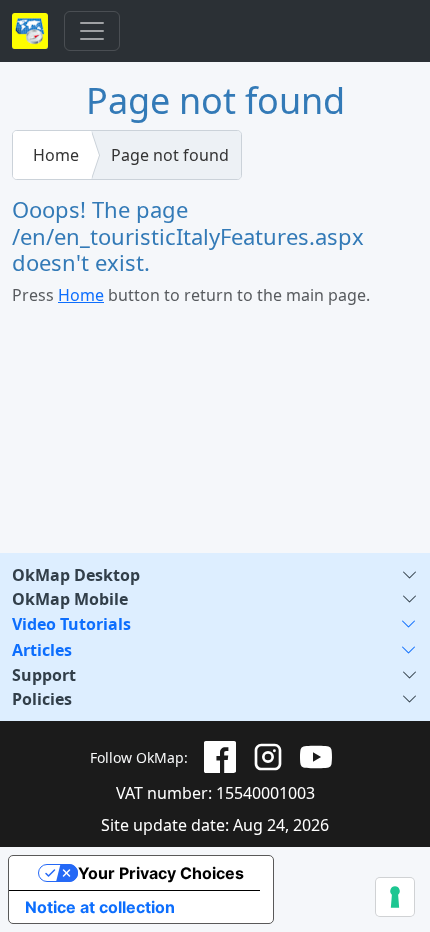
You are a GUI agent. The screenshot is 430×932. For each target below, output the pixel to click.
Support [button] (44, 675)
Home (56, 155)
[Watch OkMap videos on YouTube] (316, 757)
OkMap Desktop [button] (76, 575)
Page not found (170, 155)
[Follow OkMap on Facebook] (220, 757)
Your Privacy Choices (161, 873)
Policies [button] (42, 699)
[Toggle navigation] (92, 31)
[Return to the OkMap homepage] (30, 31)
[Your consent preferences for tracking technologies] (395, 897)
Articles (42, 650)
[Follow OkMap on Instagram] (268, 757)
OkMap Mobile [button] (70, 599)
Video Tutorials (71, 624)
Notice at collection (100, 907)
